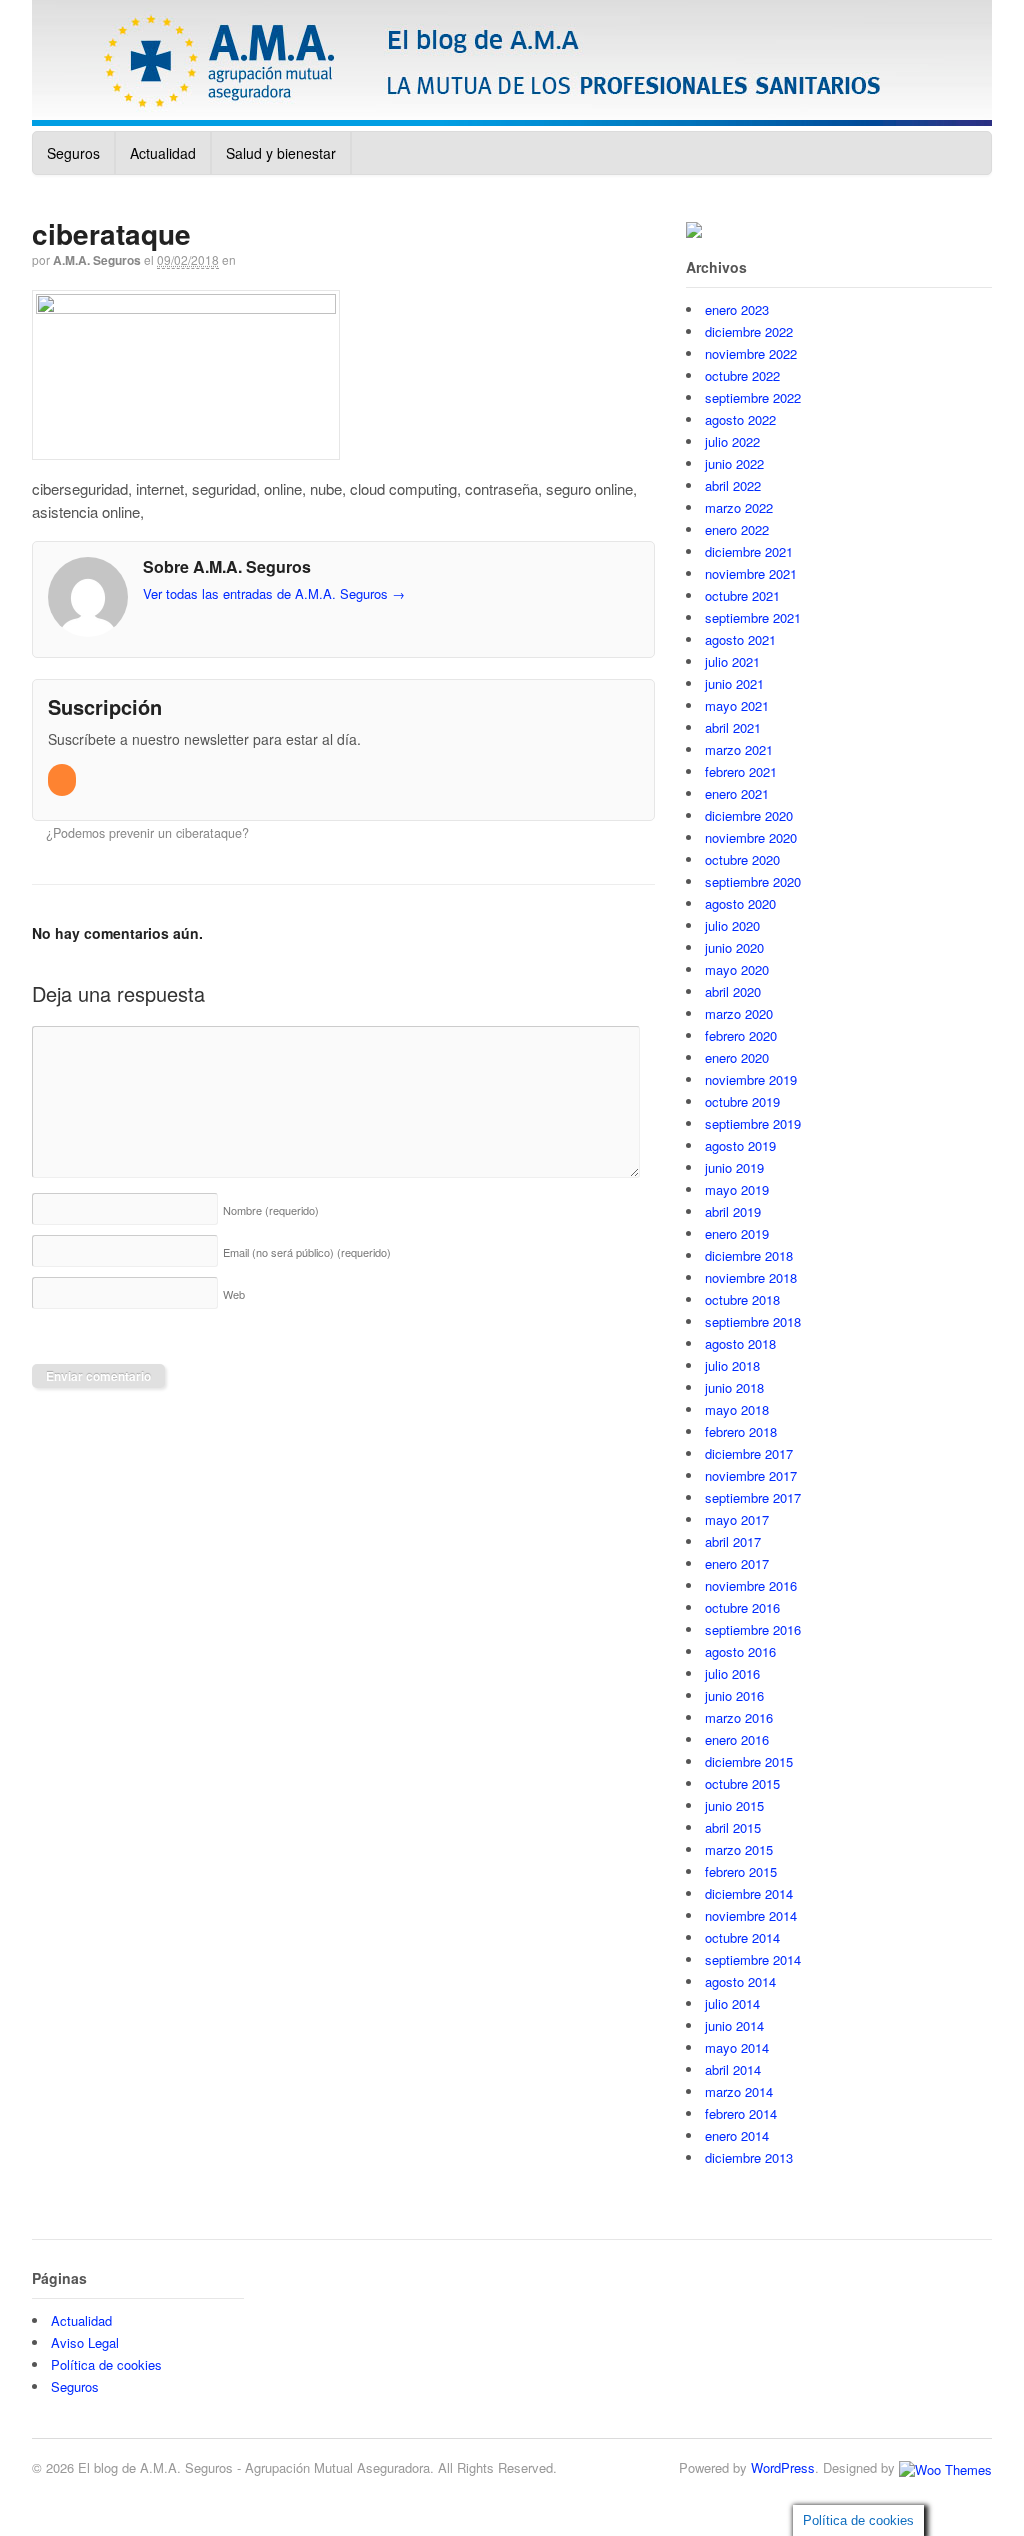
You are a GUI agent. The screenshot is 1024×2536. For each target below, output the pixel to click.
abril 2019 (733, 1211)
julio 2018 (732, 1365)
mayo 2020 (737, 969)
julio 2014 (732, 2003)
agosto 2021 (740, 639)
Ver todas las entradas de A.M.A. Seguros (274, 593)
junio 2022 (734, 463)
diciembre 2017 (749, 1453)
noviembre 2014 (751, 1915)
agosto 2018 (740, 1343)
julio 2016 (732, 1673)
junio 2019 (734, 1167)
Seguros (73, 153)
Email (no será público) (307, 1252)
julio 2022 (732, 441)
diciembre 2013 (749, 2157)
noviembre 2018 (751, 1277)
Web (234, 1294)
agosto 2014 (740, 1981)
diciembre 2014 (749, 1893)
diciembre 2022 (749, 331)
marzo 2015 (739, 1849)
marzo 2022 (739, 507)
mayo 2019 (737, 1189)
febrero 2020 (741, 1035)
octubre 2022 (742, 375)
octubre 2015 (742, 1783)
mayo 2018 (737, 1409)
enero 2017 (737, 1563)
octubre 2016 (742, 1607)
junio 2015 (734, 1805)
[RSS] (63, 779)
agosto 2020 (740, 903)
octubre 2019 (742, 1101)
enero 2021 (737, 793)
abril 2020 (733, 991)
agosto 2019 (740, 1145)
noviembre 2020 (751, 837)
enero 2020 (737, 1057)
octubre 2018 (742, 1299)
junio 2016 (734, 1695)
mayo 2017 (737, 1519)
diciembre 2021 (749, 551)
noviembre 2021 (751, 573)
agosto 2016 (740, 1651)
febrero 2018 (741, 1431)
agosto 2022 (740, 419)
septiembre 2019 (753, 1123)
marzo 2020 (739, 1013)
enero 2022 (737, 529)
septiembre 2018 (753, 1321)
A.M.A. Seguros (97, 260)
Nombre (271, 1210)
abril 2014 (733, 2069)
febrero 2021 (741, 771)
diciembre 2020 (749, 815)
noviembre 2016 (751, 1585)
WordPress (783, 2467)
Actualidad (163, 153)
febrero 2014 (741, 2113)
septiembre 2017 (753, 1497)
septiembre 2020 (753, 881)
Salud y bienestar (281, 153)
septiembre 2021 (753, 617)
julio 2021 (732, 661)
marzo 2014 (739, 2091)
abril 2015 (733, 1827)
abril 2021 (733, 727)
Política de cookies (106, 2364)
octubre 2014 (742, 1937)
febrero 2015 (741, 1871)
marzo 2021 (739, 749)
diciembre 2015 (749, 1761)
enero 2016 (737, 1739)
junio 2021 (734, 683)
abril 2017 (733, 1541)
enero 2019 (737, 1233)
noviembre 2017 (751, 1475)
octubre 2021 (742, 595)
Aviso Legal (85, 2342)
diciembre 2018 (749, 1255)
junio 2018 (734, 1387)
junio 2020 (734, 947)
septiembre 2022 (753, 397)
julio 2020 (732, 925)
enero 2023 (737, 309)
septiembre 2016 (753, 1629)
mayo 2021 (737, 705)
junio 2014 (734, 2025)
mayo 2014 (737, 2047)
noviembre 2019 (751, 1079)
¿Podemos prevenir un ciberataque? (145, 833)
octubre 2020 (742, 859)
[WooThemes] (945, 2467)
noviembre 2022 (751, 353)
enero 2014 (737, 2135)
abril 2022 (733, 485)
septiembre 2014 (753, 1959)
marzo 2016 (739, 1717)
